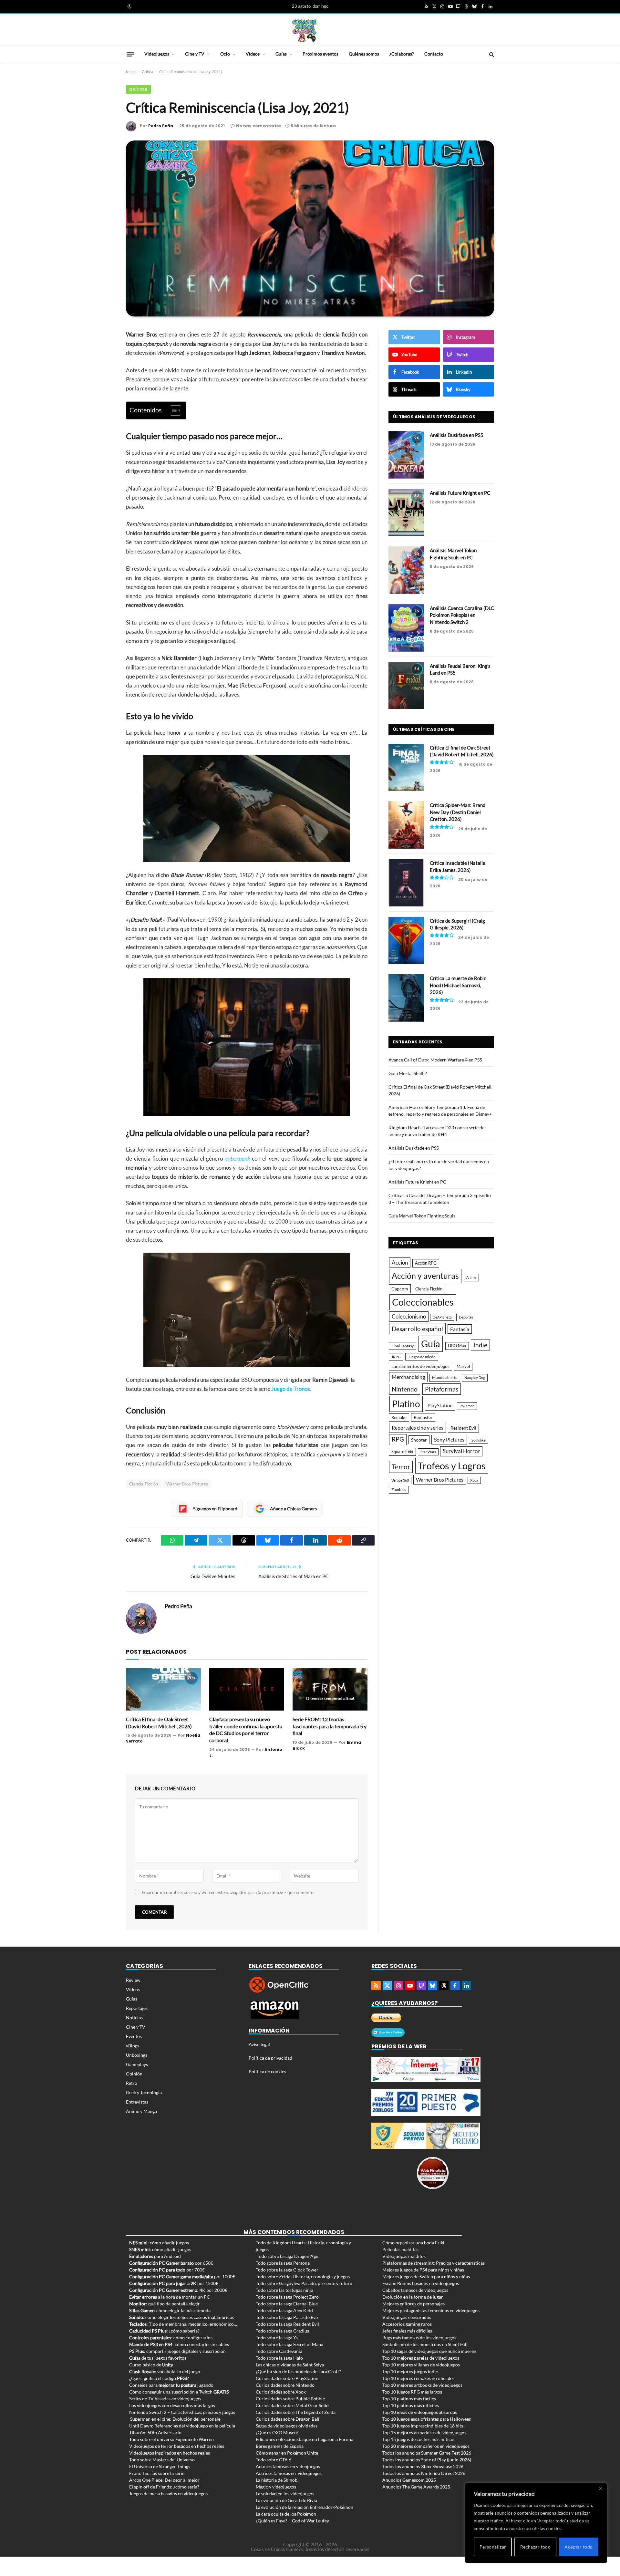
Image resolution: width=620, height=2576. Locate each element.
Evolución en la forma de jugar (413, 2297)
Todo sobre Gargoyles (277, 2283)
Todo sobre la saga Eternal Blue (287, 2304)
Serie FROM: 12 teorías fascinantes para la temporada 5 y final (330, 1726)
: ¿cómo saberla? (164, 2331)
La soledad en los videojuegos (285, 2493)
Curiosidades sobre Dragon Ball (288, 2419)
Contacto (434, 54)
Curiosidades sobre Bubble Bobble (290, 2399)
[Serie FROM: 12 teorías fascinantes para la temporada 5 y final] (330, 1689)
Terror (401, 1467)
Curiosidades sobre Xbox (281, 2392)
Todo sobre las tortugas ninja (284, 2290)
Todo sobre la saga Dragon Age (287, 2256)
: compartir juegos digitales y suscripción (177, 2351)
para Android (155, 2256)
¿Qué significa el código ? (159, 2378)
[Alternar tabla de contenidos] (172, 410)
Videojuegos (157, 54)
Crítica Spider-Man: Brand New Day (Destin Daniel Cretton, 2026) (458, 812)
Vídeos (253, 54)
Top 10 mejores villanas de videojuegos (421, 2365)
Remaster (423, 1417)
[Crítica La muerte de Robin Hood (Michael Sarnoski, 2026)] (406, 998)
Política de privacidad (270, 2058)
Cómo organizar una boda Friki (413, 2243)
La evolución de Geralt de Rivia (286, 2500)
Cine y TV (195, 54)
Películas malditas (400, 2249)
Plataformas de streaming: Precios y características (434, 2263)
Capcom (400, 1289)
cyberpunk (238, 1159)
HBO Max (457, 1346)
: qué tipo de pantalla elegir (165, 2304)
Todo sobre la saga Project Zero (287, 2297)
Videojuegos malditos (404, 2256)
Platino (406, 1404)
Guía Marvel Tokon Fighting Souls (422, 1216)
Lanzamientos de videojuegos (420, 1366)
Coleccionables (423, 1302)
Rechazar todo (535, 2547)
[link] (129, 6)
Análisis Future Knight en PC (460, 493)
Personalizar (493, 2547)
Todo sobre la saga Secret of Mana (289, 2344)
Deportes (466, 1317)
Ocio (225, 54)
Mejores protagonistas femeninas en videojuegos (431, 2310)
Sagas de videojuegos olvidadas (287, 2426)
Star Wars (428, 1452)
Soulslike (479, 1440)
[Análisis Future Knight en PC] (406, 513)
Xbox (474, 1480)
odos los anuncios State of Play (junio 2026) (428, 2460)
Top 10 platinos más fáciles (409, 2399)
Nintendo (405, 1389)
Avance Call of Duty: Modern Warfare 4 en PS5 (435, 1060)
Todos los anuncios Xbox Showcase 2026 (423, 2466)
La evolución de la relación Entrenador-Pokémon (305, 2507)
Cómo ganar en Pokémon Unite (287, 2453)
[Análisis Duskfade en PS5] (406, 455)
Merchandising (408, 1377)
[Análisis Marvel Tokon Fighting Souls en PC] (406, 570)
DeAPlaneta (442, 1317)
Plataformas (442, 1389)
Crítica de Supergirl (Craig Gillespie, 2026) (457, 924)
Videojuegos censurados (407, 2317)
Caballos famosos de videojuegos (415, 2290)
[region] (536, 2523)
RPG (398, 1439)
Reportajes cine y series (418, 1428)
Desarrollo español (417, 1329)
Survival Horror (461, 1451)
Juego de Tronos (290, 1389)
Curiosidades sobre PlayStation (287, 2378)
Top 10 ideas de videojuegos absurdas (420, 2412)
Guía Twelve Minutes (213, 1576)
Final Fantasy (403, 1346)
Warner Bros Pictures (187, 1484)
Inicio (131, 72)
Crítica (147, 72)
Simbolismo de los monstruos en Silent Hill (425, 2344)
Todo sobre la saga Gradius (282, 2331)
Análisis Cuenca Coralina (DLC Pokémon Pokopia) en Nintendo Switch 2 (462, 615)
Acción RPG (426, 1263)
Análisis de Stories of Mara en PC (293, 1576)
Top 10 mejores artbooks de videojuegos (422, 2385)
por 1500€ (174, 2283)
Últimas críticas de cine (424, 729)
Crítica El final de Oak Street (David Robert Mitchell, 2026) (159, 1723)
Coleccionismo (409, 1316)
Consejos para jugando (171, 2385)
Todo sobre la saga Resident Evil (287, 2324)
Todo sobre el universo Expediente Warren (171, 2439)
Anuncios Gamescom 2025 (409, 2480)
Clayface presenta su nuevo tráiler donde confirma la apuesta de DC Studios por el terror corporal (246, 1730)
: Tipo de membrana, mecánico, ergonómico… (183, 2324)
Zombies (399, 1490)
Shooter (419, 1440)
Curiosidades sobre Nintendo (285, 2385)
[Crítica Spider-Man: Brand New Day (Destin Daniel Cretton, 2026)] (406, 825)
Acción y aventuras (425, 1276)
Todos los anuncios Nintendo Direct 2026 (424, 2473)
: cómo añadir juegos (159, 2243)
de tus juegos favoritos (158, 2358)
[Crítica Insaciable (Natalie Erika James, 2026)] (406, 883)
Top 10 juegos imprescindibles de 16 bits (423, 2426)
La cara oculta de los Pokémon (286, 2514)
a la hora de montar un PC (170, 2297)
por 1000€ (182, 2276)
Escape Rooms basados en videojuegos (421, 2283)
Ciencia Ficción (144, 1484)
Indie (480, 1345)
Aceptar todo (579, 2547)
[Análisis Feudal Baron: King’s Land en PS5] (406, 686)
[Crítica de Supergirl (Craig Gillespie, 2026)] (406, 941)
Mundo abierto (445, 1377)
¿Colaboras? (402, 54)
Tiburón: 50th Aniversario (155, 2432)
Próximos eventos (320, 54)
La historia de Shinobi (277, 2480)
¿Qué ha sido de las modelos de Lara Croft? (298, 2371)
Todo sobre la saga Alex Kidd (284, 2310)
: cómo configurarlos (171, 2338)
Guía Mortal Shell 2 (408, 1073)
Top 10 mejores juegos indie (410, 2371)
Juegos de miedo (422, 1357)
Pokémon (467, 1406)
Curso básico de (151, 2365)
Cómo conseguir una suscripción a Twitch (179, 2392)
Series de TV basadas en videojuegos (165, 2399)
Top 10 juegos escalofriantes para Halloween (427, 2419)
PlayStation (440, 1405)
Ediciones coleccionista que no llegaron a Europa (305, 2439)
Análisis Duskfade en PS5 (457, 435)
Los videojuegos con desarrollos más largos (172, 2405)
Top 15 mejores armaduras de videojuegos (424, 2432)
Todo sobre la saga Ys (277, 2338)
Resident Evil (463, 1428)
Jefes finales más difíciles (407, 2331)
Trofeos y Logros (452, 1466)
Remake (399, 1417)
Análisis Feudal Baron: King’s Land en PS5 (460, 669)
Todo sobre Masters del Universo (162, 2460)
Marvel (463, 1366)
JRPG (396, 1357)
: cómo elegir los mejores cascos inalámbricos (182, 2317)
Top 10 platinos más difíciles (411, 2405)
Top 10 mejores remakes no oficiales (418, 2378)
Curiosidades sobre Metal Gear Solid (292, 2405)
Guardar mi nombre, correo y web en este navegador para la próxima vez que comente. (228, 1892)
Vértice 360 (400, 1480)
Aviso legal (259, 2044)
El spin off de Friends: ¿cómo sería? (164, 2487)
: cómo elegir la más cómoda (170, 2310)
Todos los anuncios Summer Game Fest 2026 (427, 2453)
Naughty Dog (475, 1377)
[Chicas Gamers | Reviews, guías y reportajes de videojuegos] (305, 30)
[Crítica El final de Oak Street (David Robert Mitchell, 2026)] (163, 1689)
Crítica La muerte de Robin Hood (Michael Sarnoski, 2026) (458, 985)
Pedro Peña (161, 126)
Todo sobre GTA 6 (274, 2460)
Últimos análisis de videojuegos (434, 417)
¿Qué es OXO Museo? (277, 2432)
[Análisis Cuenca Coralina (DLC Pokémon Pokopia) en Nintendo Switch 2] (406, 628)
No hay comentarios (259, 126)
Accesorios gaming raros (407, 2324)
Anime (471, 1277)
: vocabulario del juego (165, 2371)
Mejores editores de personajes (413, 2304)
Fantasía (460, 1329)
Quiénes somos (364, 54)
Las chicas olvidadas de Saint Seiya (290, 2365)
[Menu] (130, 54)
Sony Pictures (449, 1440)
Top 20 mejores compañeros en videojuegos (426, 2446)
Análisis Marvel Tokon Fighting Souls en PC (453, 554)
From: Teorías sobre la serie (157, 2473)
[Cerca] (600, 2488)
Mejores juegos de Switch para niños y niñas (426, 2276)
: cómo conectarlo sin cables (179, 2344)
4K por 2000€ (178, 2290)
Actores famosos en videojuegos (288, 2466)
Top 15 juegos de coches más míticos (419, 2439)
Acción (400, 1262)
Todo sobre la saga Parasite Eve (287, 2317)
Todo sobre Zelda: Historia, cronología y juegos (303, 2276)
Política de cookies (267, 2071)
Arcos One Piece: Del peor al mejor (164, 2480)
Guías (281, 54)
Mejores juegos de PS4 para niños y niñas (423, 2270)
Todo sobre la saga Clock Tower (287, 2270)
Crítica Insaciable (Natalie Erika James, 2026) (458, 866)
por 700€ (167, 2270)
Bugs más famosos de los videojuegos (419, 2338)
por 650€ (171, 2263)
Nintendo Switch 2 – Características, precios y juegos (182, 2412)
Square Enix (402, 1452)
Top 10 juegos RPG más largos (412, 2392)
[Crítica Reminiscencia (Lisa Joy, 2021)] (310, 228)
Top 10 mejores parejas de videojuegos (421, 2358)
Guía (431, 1344)
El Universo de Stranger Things (160, 2466)
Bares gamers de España (280, 2446)
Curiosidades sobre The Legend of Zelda (296, 2412)
